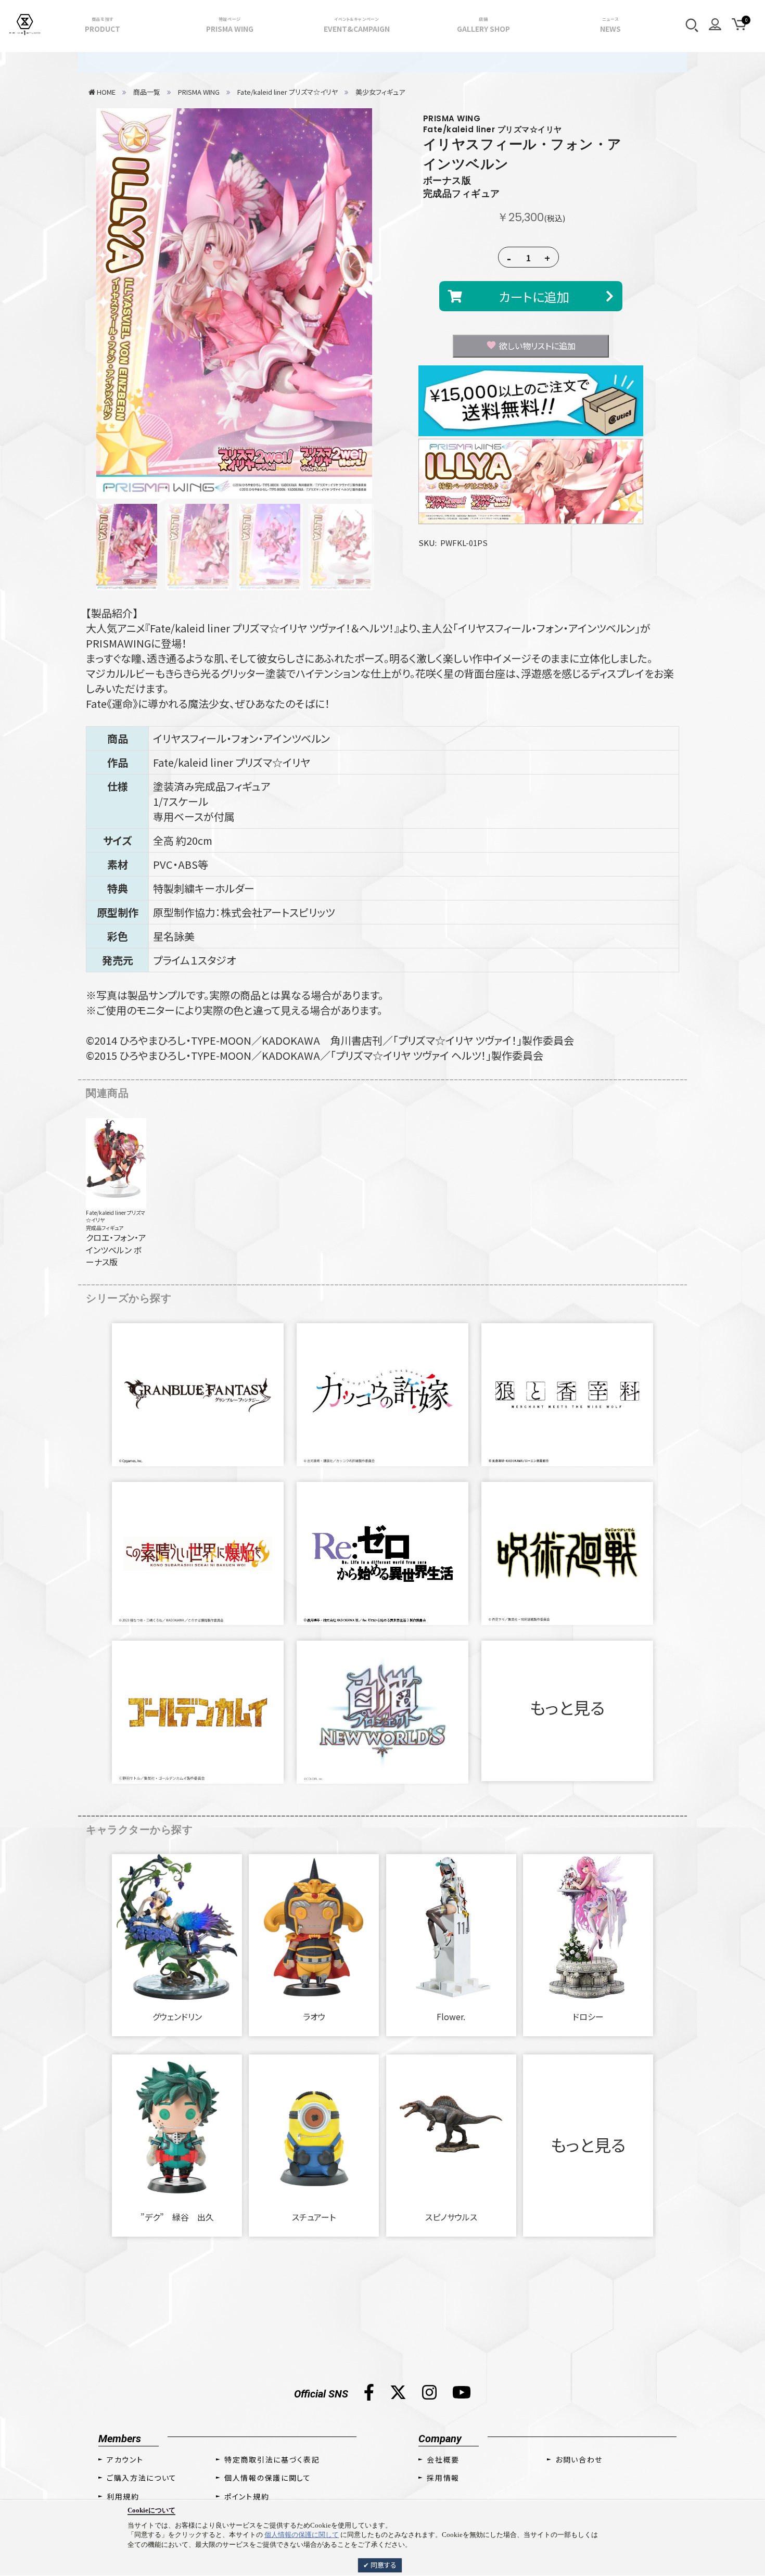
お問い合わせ (579, 2459)
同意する (383, 2565)
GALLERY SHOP (483, 25)
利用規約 (123, 2496)
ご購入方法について (142, 2478)
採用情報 (443, 2478)
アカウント (125, 2459)
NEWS (610, 25)
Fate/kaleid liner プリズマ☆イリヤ (116, 1216)
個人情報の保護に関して (302, 2535)
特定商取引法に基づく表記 (272, 2459)
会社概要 (443, 2459)
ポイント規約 (247, 2496)
